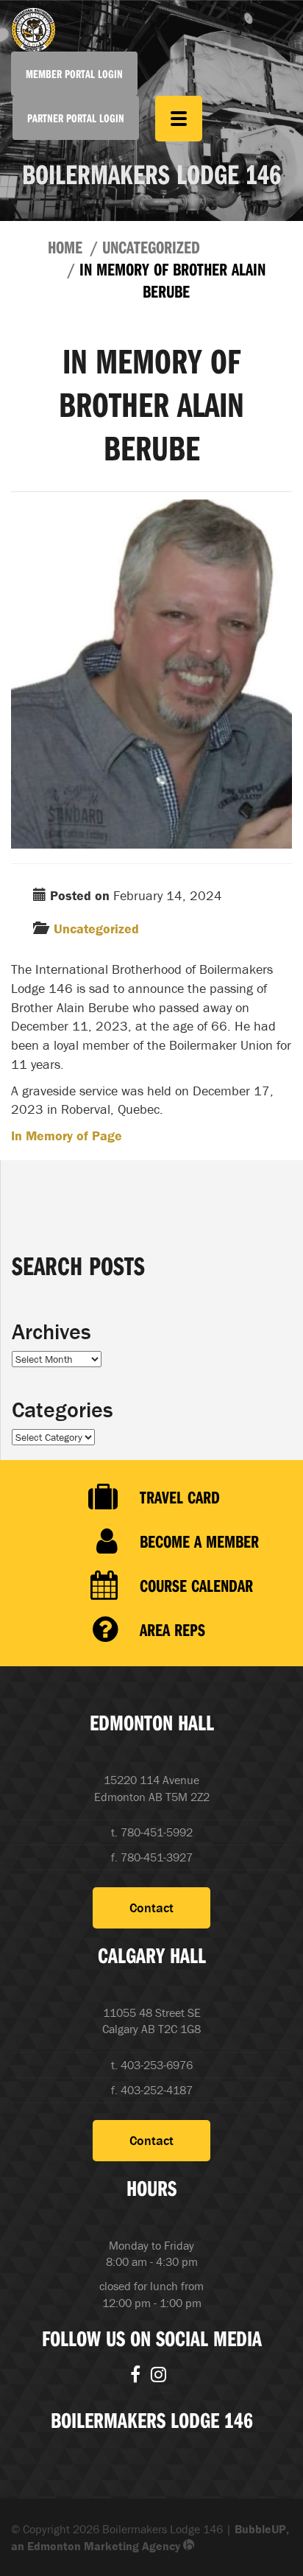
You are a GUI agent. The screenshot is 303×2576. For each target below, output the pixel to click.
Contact (151, 1908)
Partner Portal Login (76, 118)
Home (65, 247)
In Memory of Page (67, 1136)
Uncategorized (151, 247)
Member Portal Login (74, 74)
